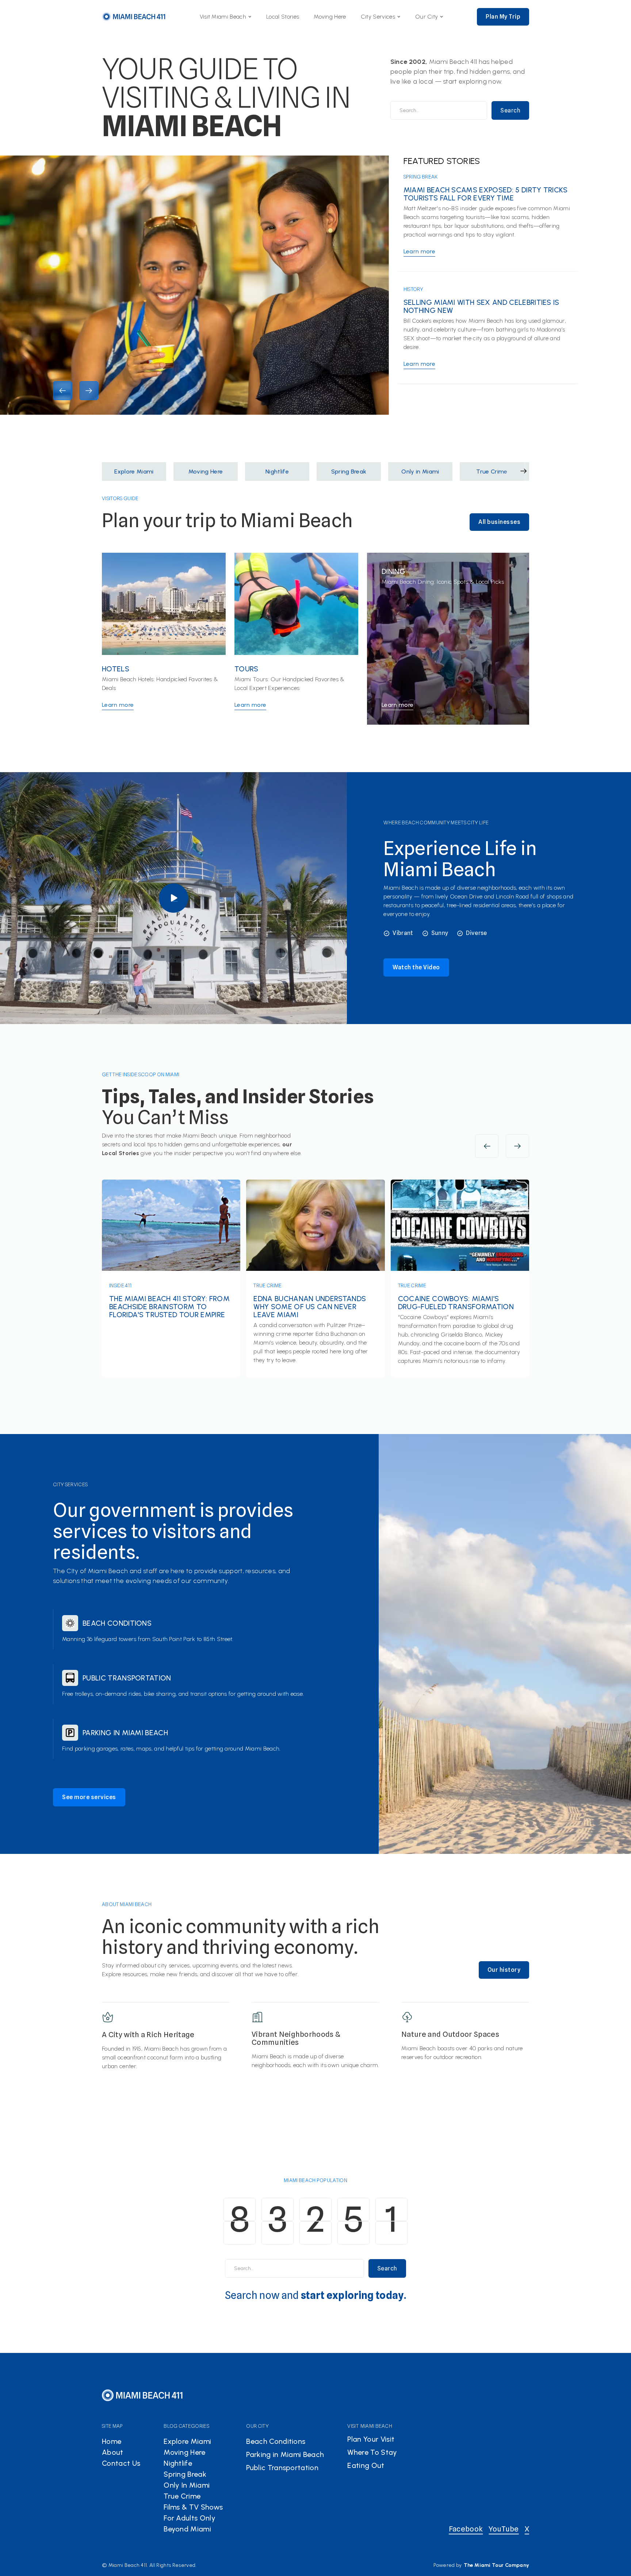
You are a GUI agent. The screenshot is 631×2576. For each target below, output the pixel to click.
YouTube (504, 2529)
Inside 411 (120, 1285)
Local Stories (283, 17)
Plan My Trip (503, 17)
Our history (504, 1970)
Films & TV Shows (193, 2507)
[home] (134, 17)
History (413, 289)
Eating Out (366, 2465)
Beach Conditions (117, 1623)
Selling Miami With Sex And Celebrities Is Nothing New (481, 306)
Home (112, 2441)
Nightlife (178, 2463)
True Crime (267, 1285)
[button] (226, 17)
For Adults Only (190, 2518)
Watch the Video (416, 967)
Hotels (116, 669)
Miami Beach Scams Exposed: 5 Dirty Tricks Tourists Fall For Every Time (486, 194)
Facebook (466, 2529)
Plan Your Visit (371, 2439)
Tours (246, 669)
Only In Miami (187, 2485)
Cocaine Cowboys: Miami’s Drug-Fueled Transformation (456, 1303)
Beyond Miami (187, 2529)
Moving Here (330, 17)
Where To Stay (372, 2452)
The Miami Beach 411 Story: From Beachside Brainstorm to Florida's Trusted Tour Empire (169, 1307)
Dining (393, 571)
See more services (89, 1797)
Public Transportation (127, 1678)
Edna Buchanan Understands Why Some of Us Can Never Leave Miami (310, 1307)
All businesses (499, 522)
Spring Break (421, 177)
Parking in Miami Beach (125, 1733)
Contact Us (121, 2463)
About (113, 2452)
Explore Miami (187, 2441)
